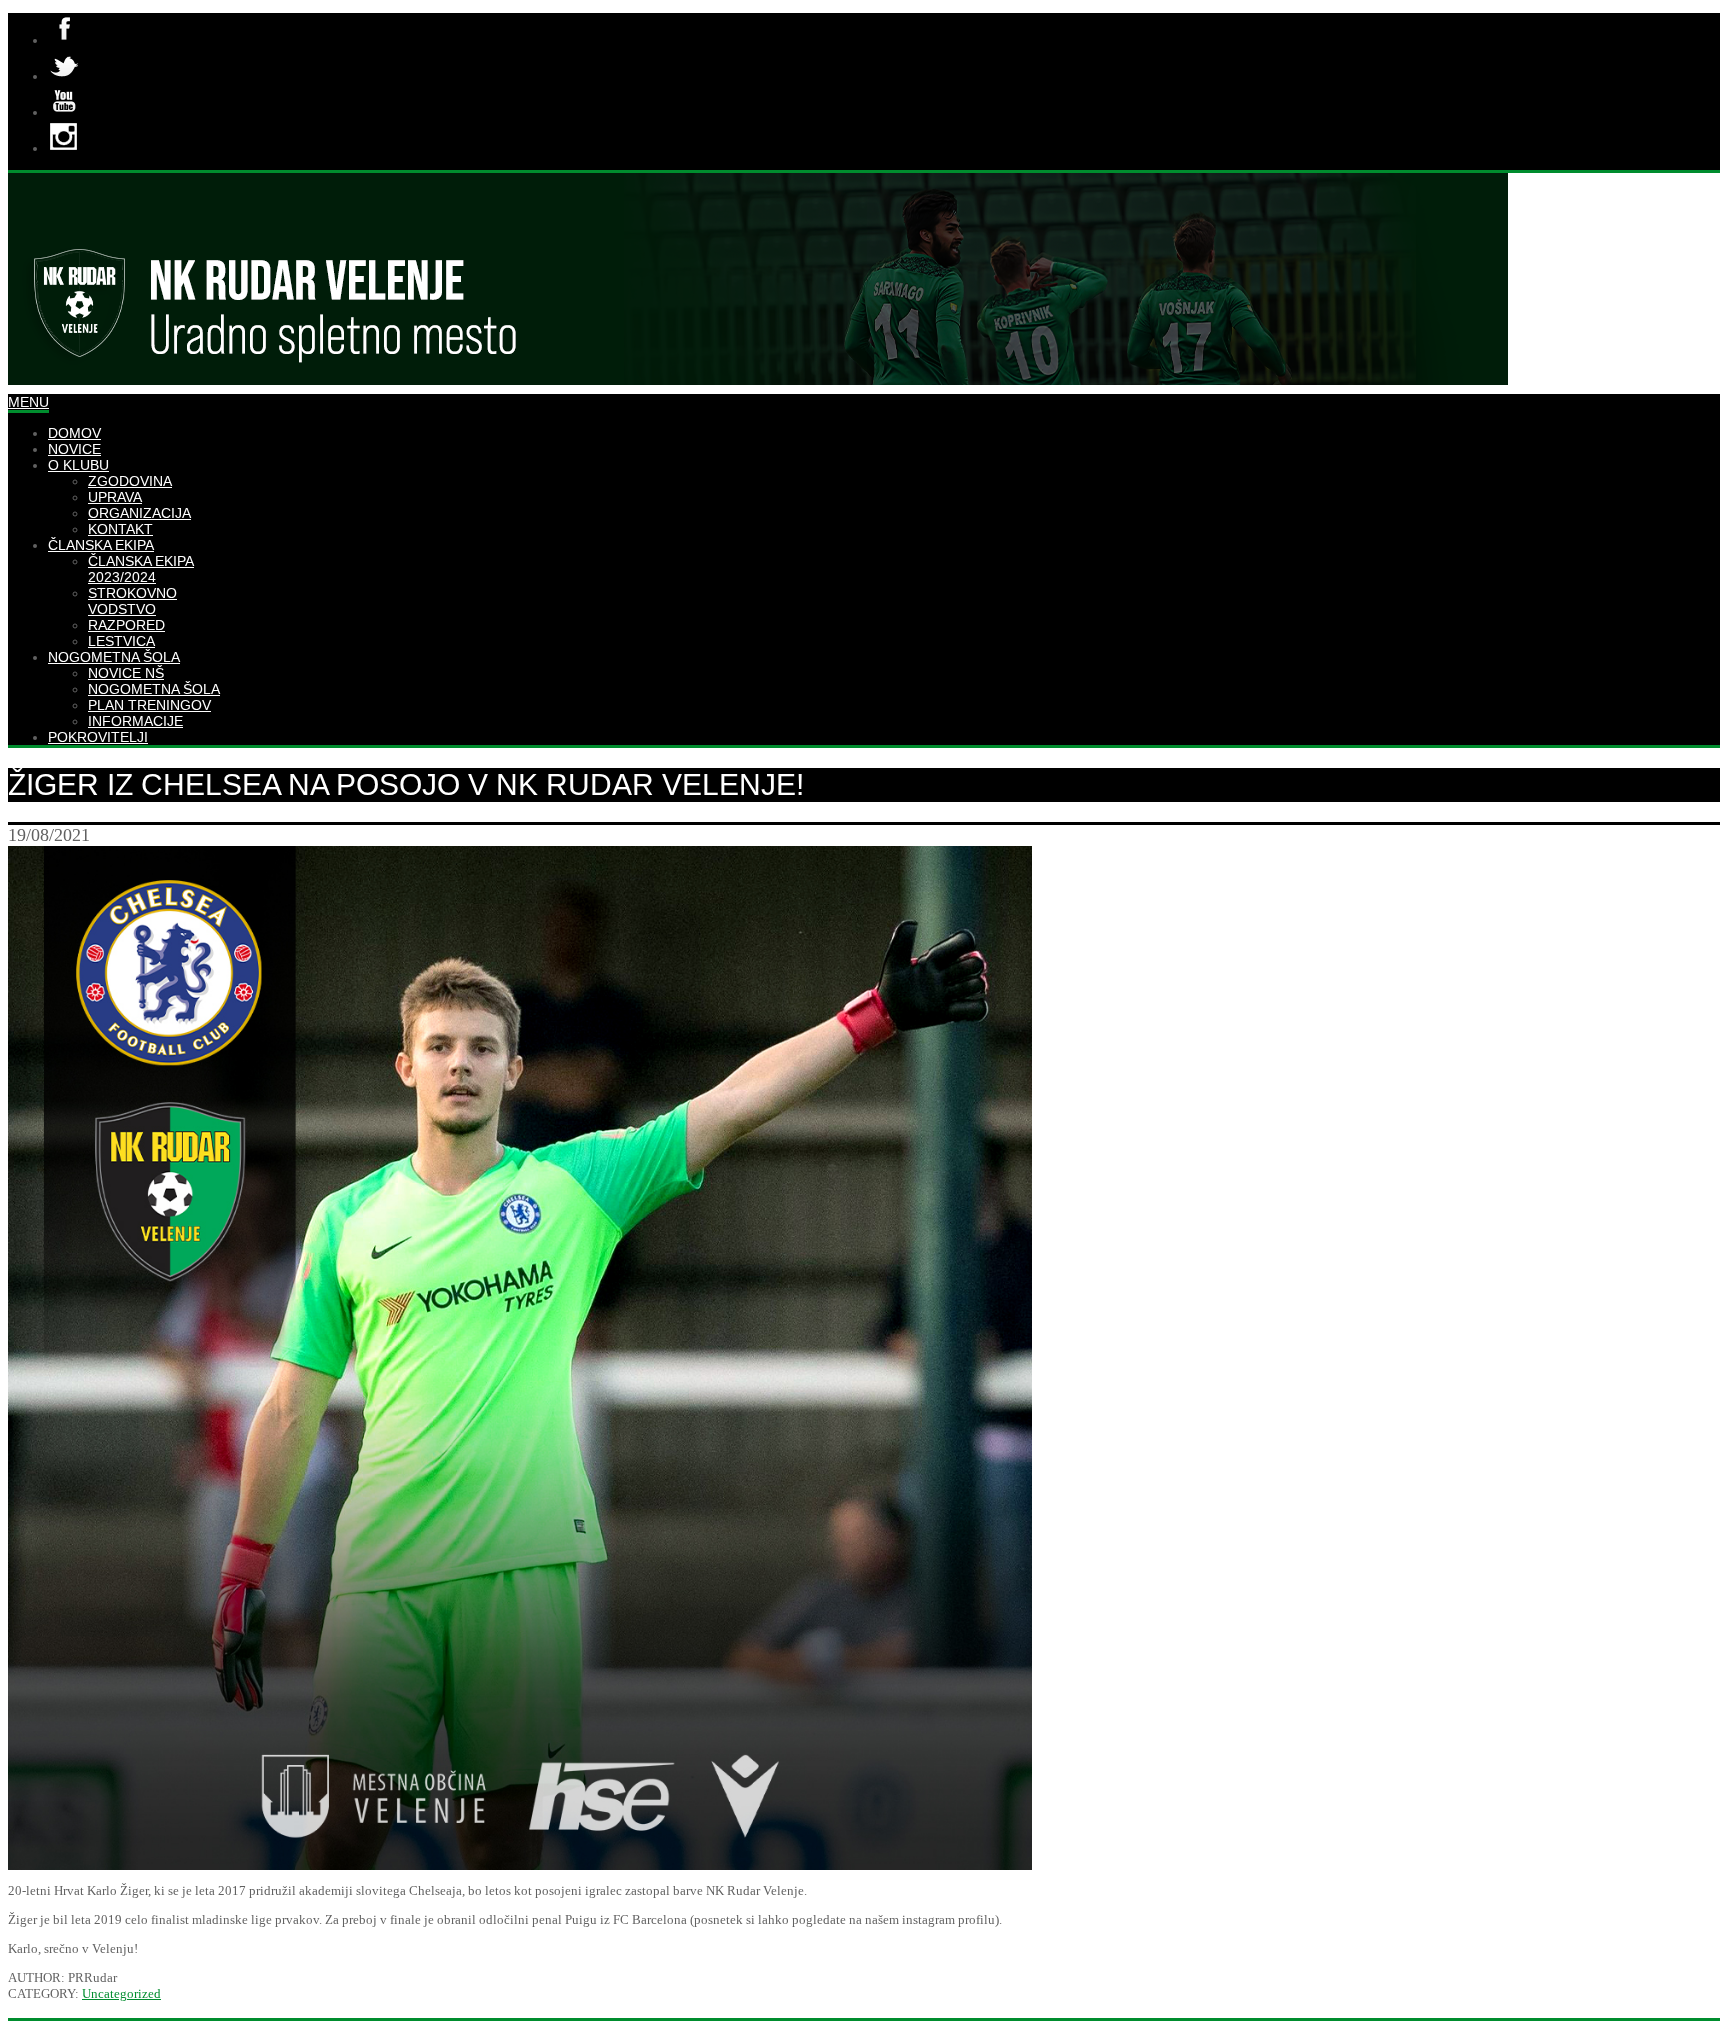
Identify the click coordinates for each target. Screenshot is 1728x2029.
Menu (28, 402)
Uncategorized (121, 1993)
